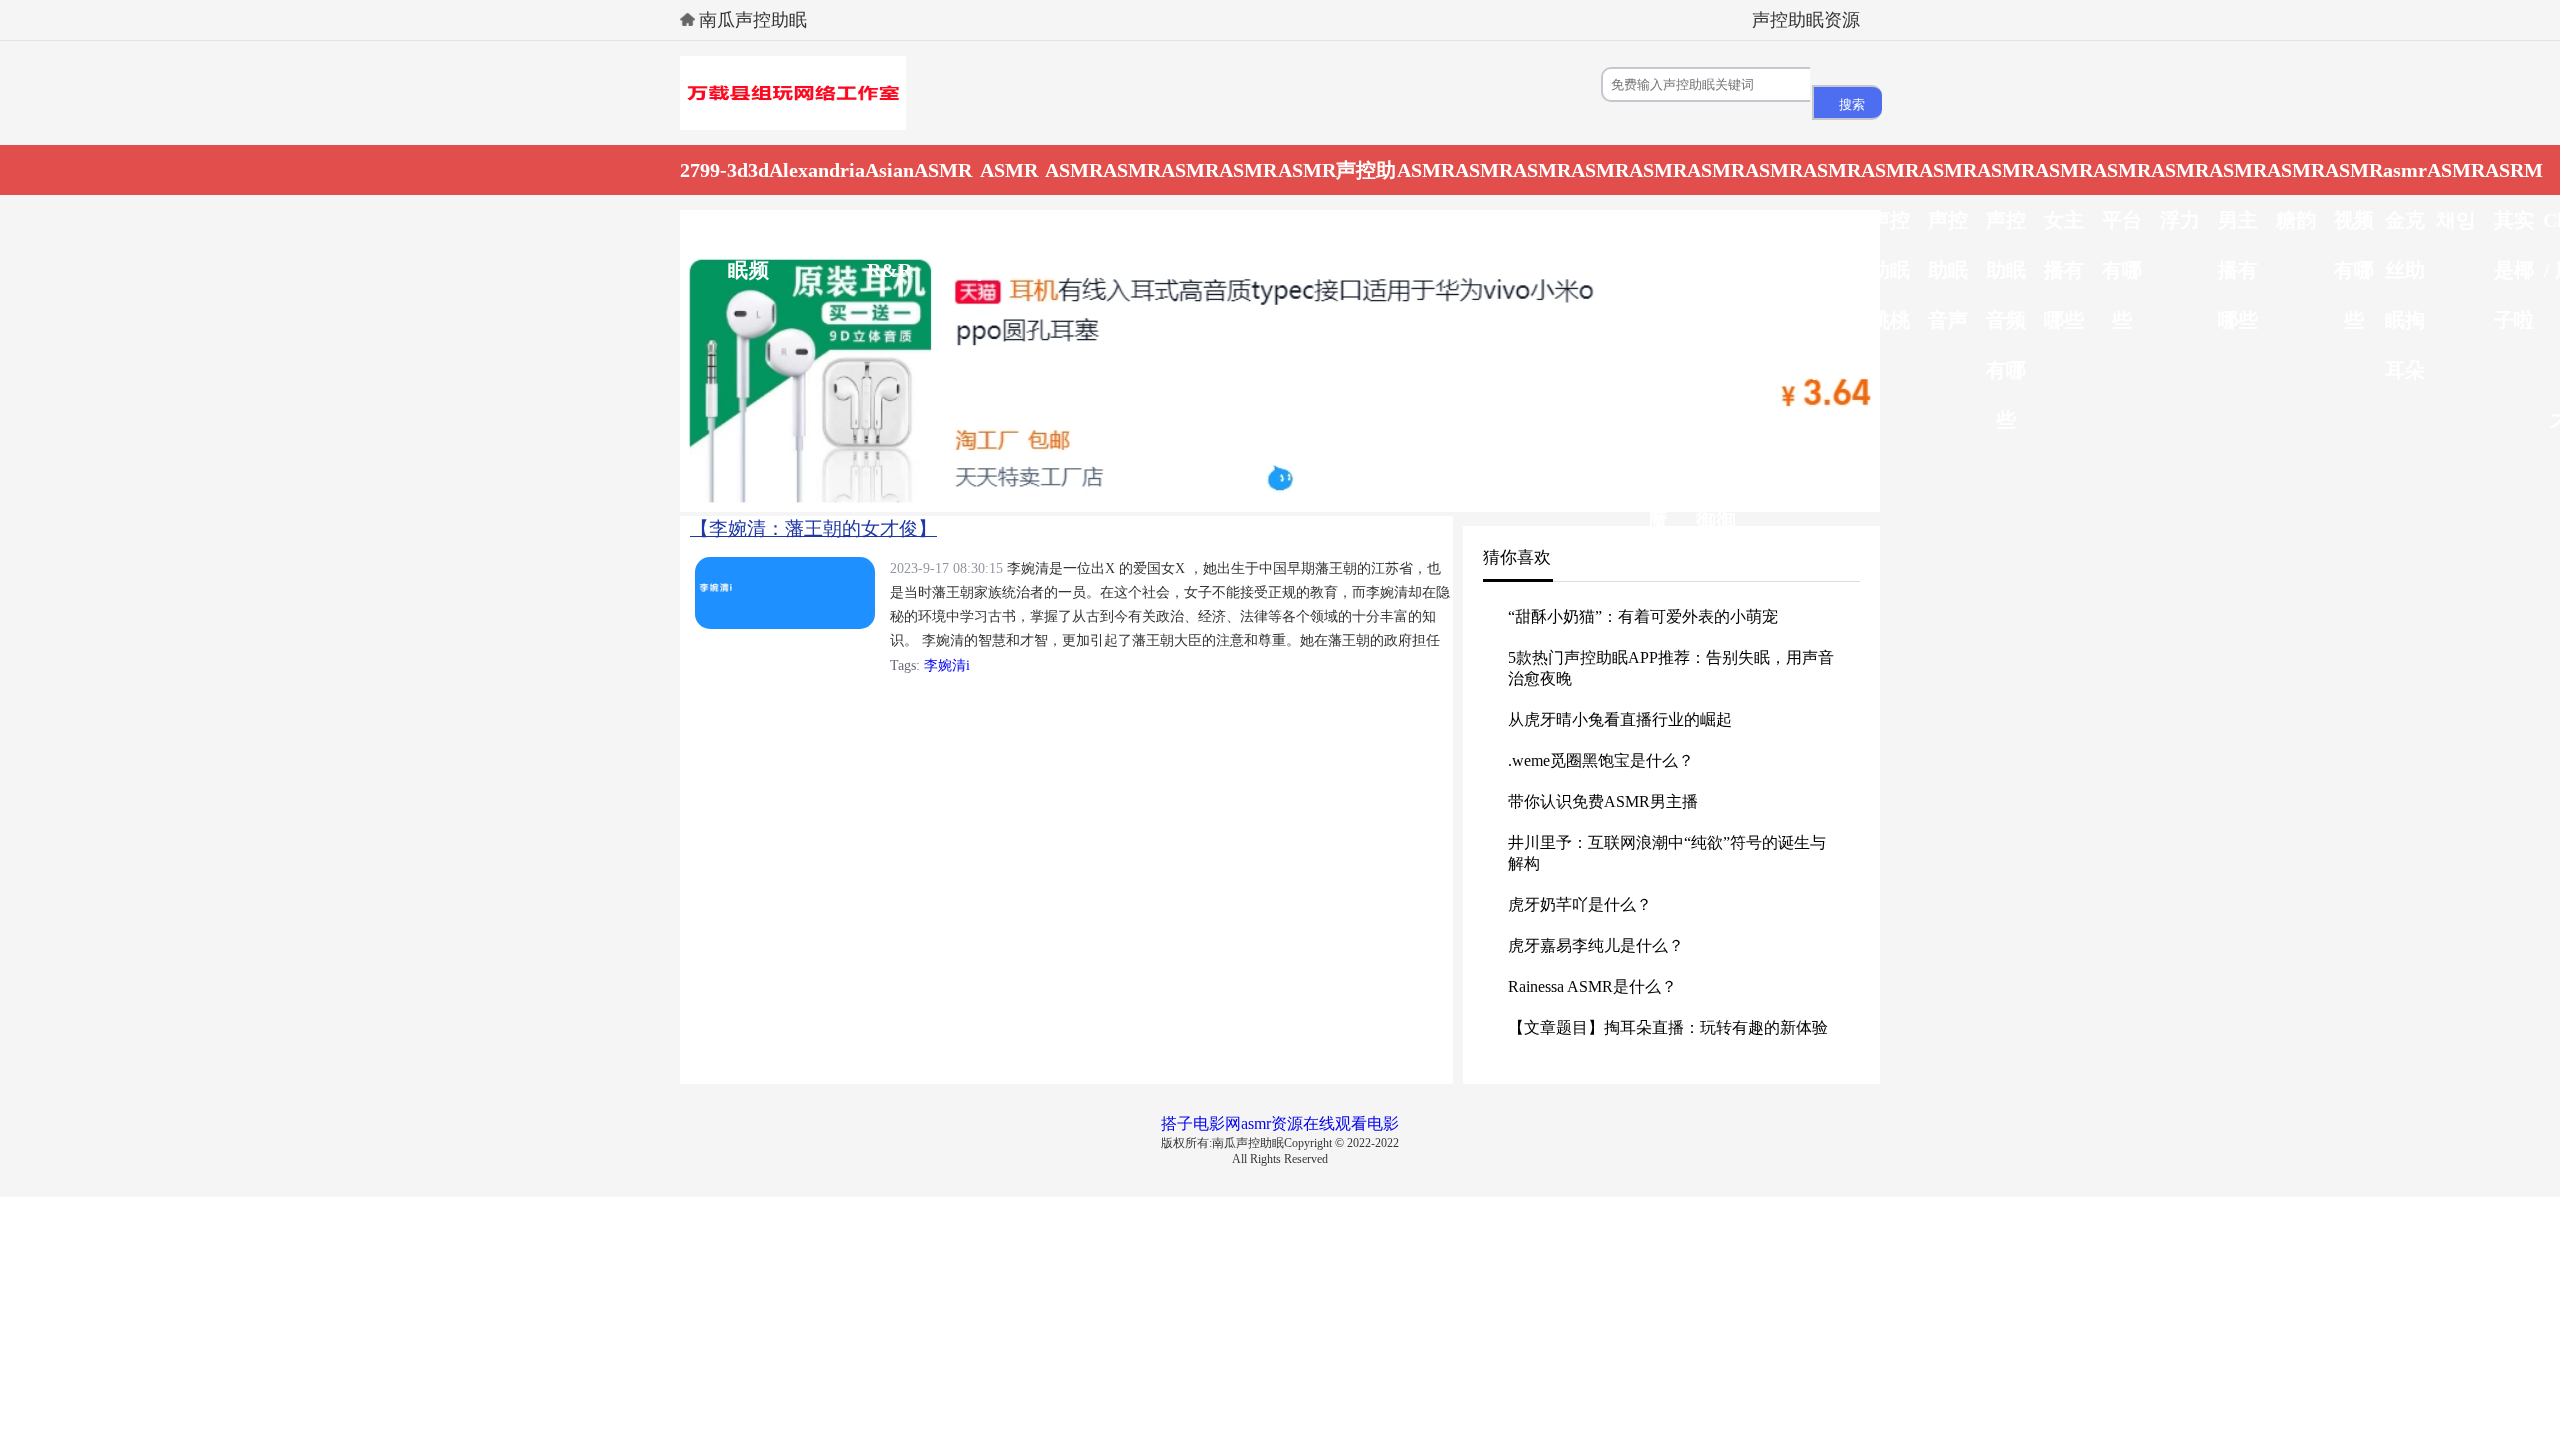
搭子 (1177, 1123)
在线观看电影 (1351, 1123)
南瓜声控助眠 (753, 20)
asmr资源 (1272, 1123)
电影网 (1217, 1123)
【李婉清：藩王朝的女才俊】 (813, 528)
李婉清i (947, 665)
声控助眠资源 (1806, 20)
